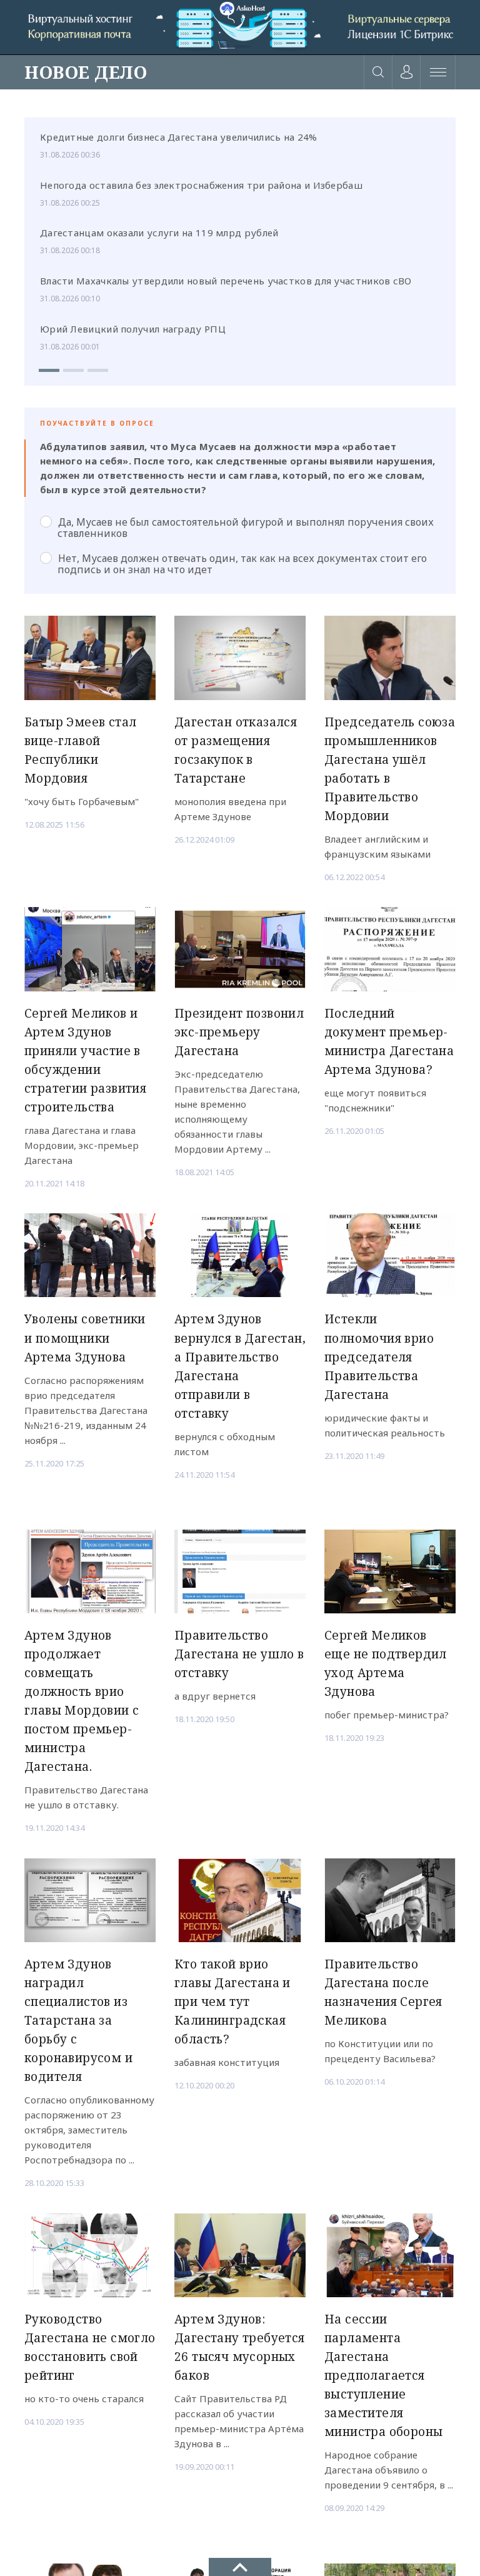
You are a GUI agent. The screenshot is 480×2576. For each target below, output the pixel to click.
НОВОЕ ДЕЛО (86, 72)
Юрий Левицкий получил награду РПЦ (133, 329)
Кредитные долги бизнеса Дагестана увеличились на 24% (179, 137)
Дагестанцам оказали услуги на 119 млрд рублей (159, 233)
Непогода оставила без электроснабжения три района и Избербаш (201, 185)
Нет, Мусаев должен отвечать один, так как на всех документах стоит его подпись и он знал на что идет (242, 564)
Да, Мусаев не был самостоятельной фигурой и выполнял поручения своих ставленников (246, 528)
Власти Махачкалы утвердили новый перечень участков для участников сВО (226, 281)
